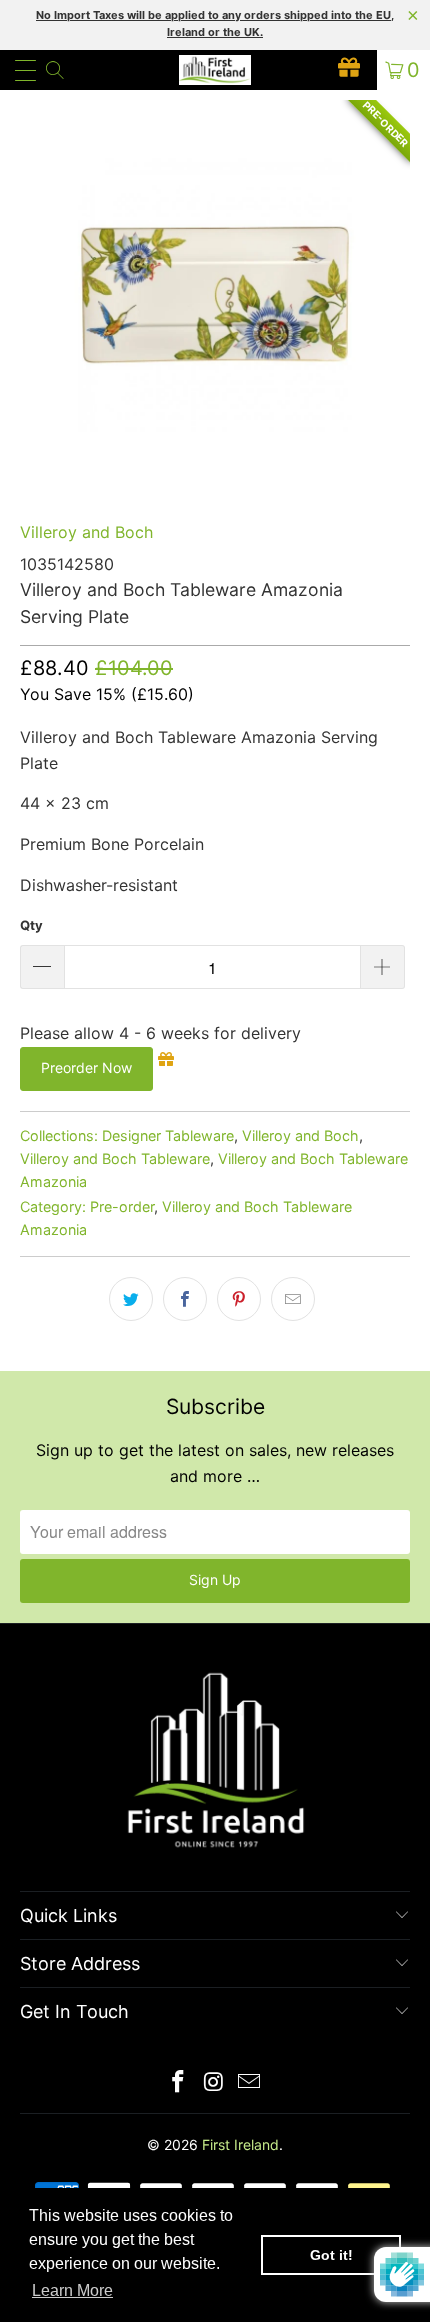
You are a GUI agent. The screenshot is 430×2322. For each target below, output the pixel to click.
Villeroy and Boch (86, 532)
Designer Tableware (168, 1135)
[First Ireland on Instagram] (214, 2083)
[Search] (54, 70)
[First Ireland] (215, 70)
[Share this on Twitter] (131, 1299)
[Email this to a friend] (293, 1299)
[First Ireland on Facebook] (178, 2083)
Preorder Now (86, 1067)
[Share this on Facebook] (185, 1299)
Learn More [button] (72, 2290)
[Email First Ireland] (250, 2083)
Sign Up (215, 1579)
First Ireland (240, 2144)
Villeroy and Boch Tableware (115, 1158)
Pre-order (122, 1206)
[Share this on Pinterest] (239, 1299)
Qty (31, 925)
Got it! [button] (331, 2255)
